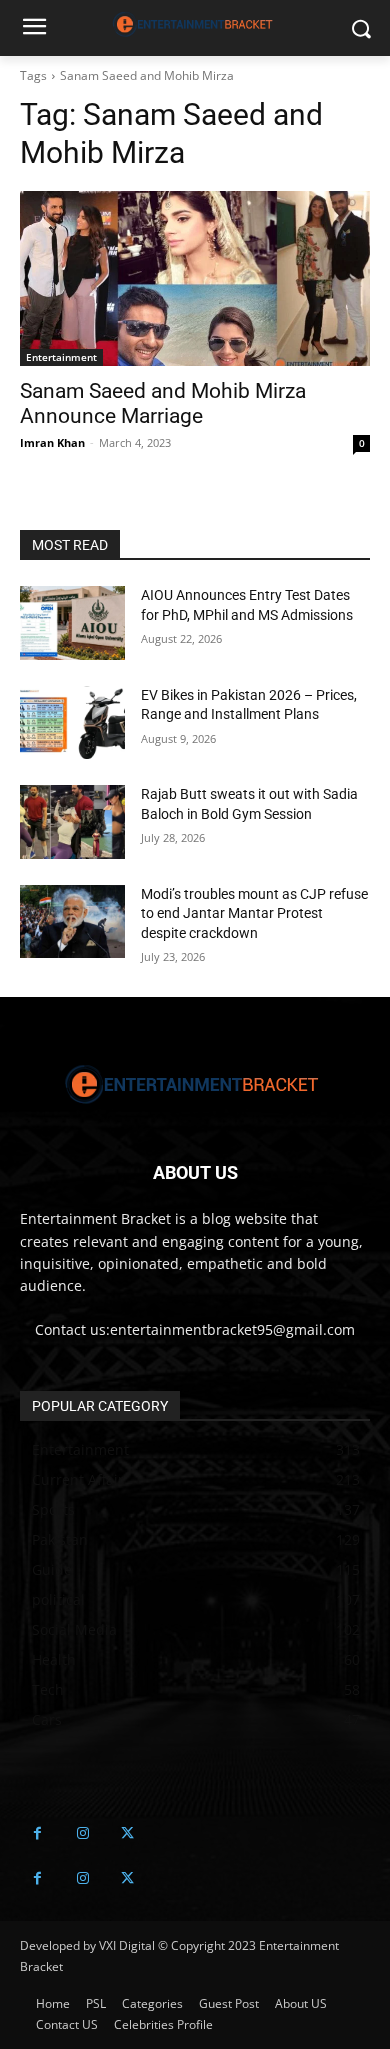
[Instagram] (82, 1833)
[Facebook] (37, 1833)
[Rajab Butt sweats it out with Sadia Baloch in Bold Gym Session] (72, 822)
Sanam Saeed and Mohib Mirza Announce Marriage (163, 403)
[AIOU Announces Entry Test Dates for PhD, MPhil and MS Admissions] (72, 623)
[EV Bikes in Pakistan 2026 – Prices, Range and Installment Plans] (72, 723)
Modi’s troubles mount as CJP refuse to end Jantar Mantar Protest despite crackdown (254, 913)
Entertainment (61, 357)
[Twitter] (127, 1833)
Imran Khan (52, 442)
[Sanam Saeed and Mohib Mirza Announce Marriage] (195, 278)
